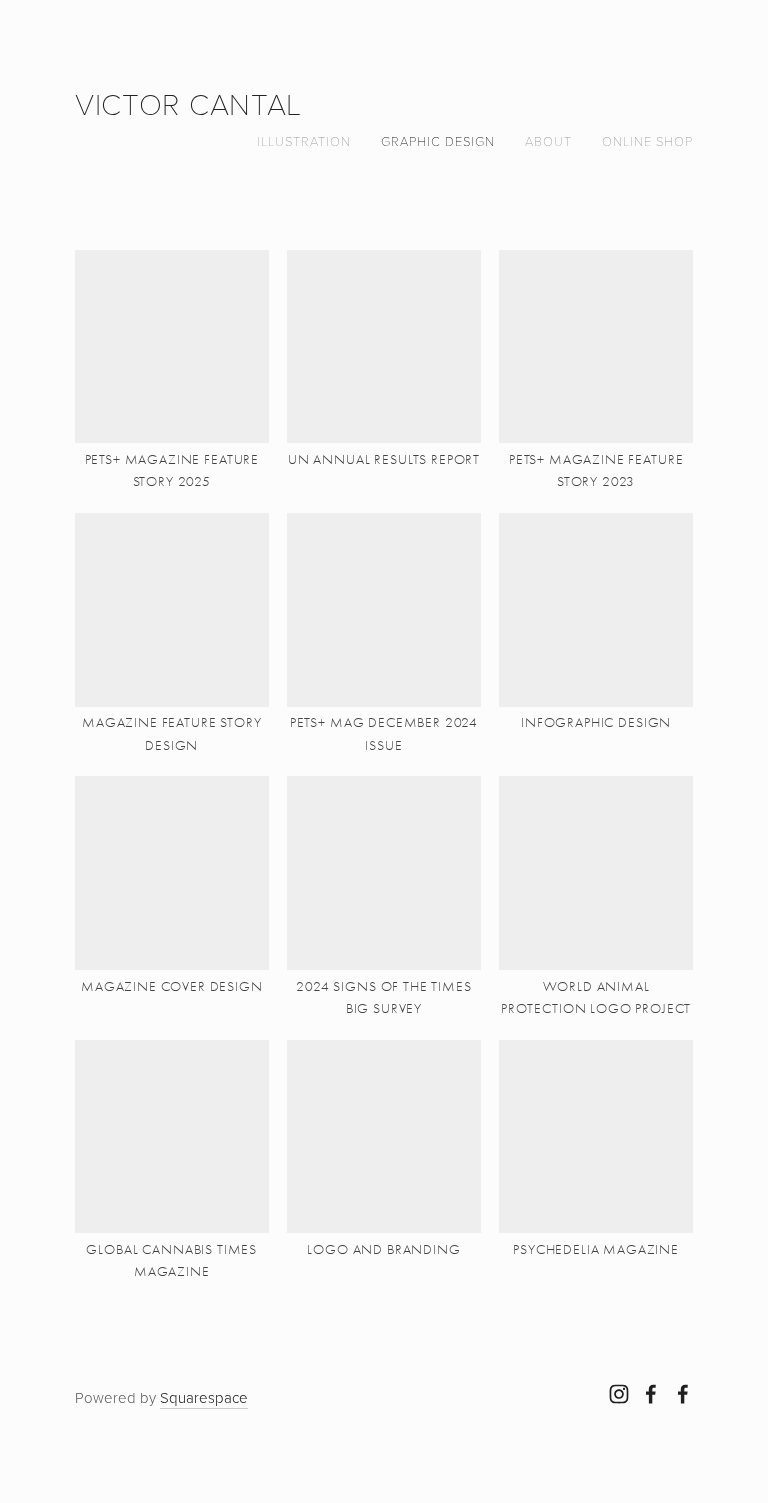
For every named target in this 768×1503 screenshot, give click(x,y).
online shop (647, 141)
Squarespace (204, 1397)
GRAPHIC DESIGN (438, 141)
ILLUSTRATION (304, 141)
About (548, 141)
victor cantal (188, 103)
